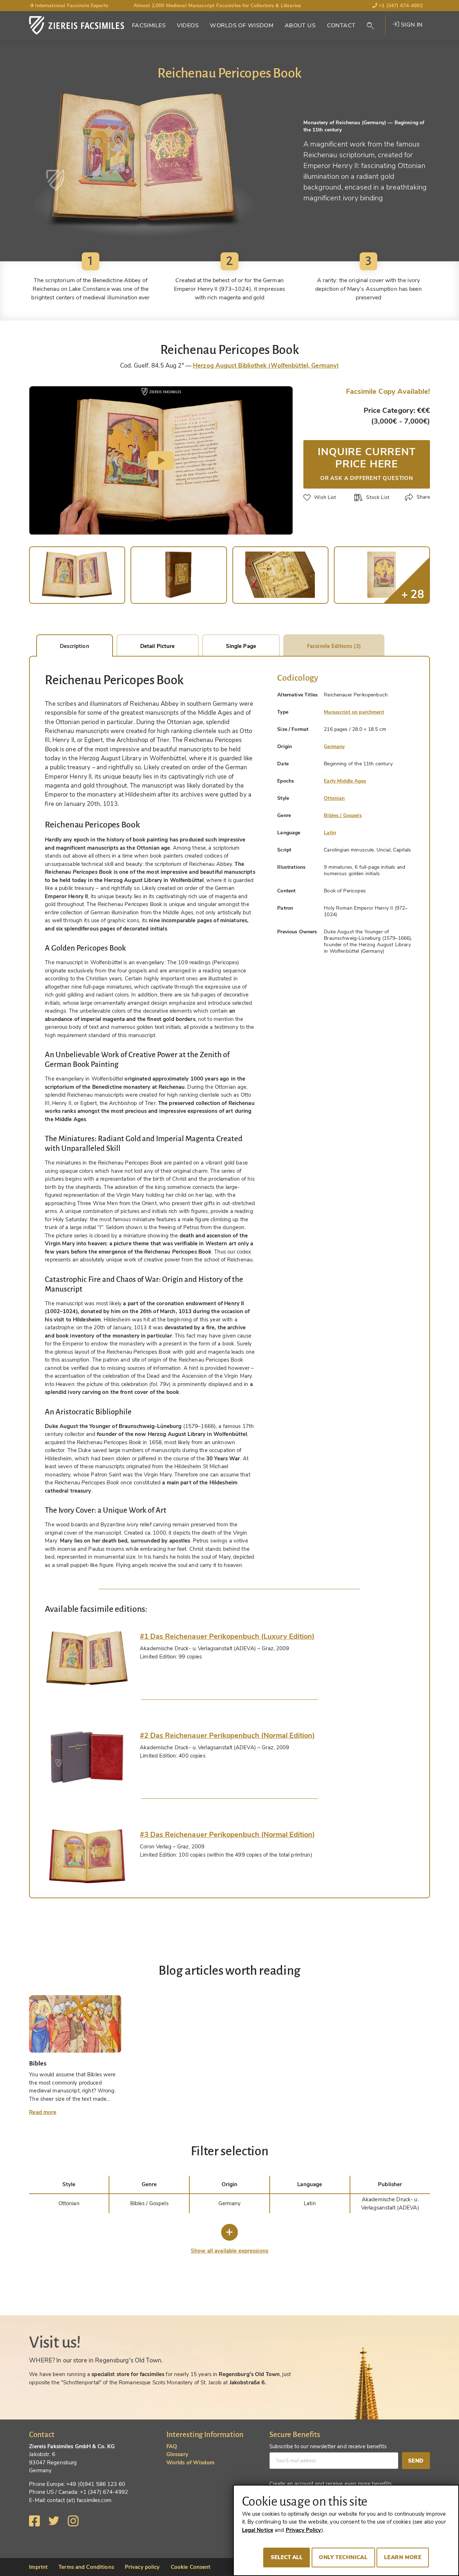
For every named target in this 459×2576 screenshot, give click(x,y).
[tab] (87, 1658)
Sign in (411, 25)
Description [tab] (74, 646)
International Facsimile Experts (71, 6)
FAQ (172, 2446)
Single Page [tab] (241, 646)
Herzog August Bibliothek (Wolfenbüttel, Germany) (266, 366)
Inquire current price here (366, 463)
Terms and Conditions (86, 2567)
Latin (330, 833)
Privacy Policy (304, 2530)
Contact (341, 25)
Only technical (343, 2557)
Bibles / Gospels (343, 815)
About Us (300, 25)
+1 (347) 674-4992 (400, 6)
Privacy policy (142, 2567)
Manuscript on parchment (354, 712)
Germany (334, 746)
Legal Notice (258, 2530)
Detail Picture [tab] (158, 646)
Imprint (38, 2567)
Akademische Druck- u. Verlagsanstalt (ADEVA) (390, 2204)
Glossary (177, 2454)
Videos (188, 25)
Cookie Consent (191, 2567)
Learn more (403, 2557)
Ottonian (334, 798)
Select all (287, 2557)
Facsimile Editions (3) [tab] (334, 646)
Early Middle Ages (345, 781)
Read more (43, 2112)
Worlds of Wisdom (242, 25)
